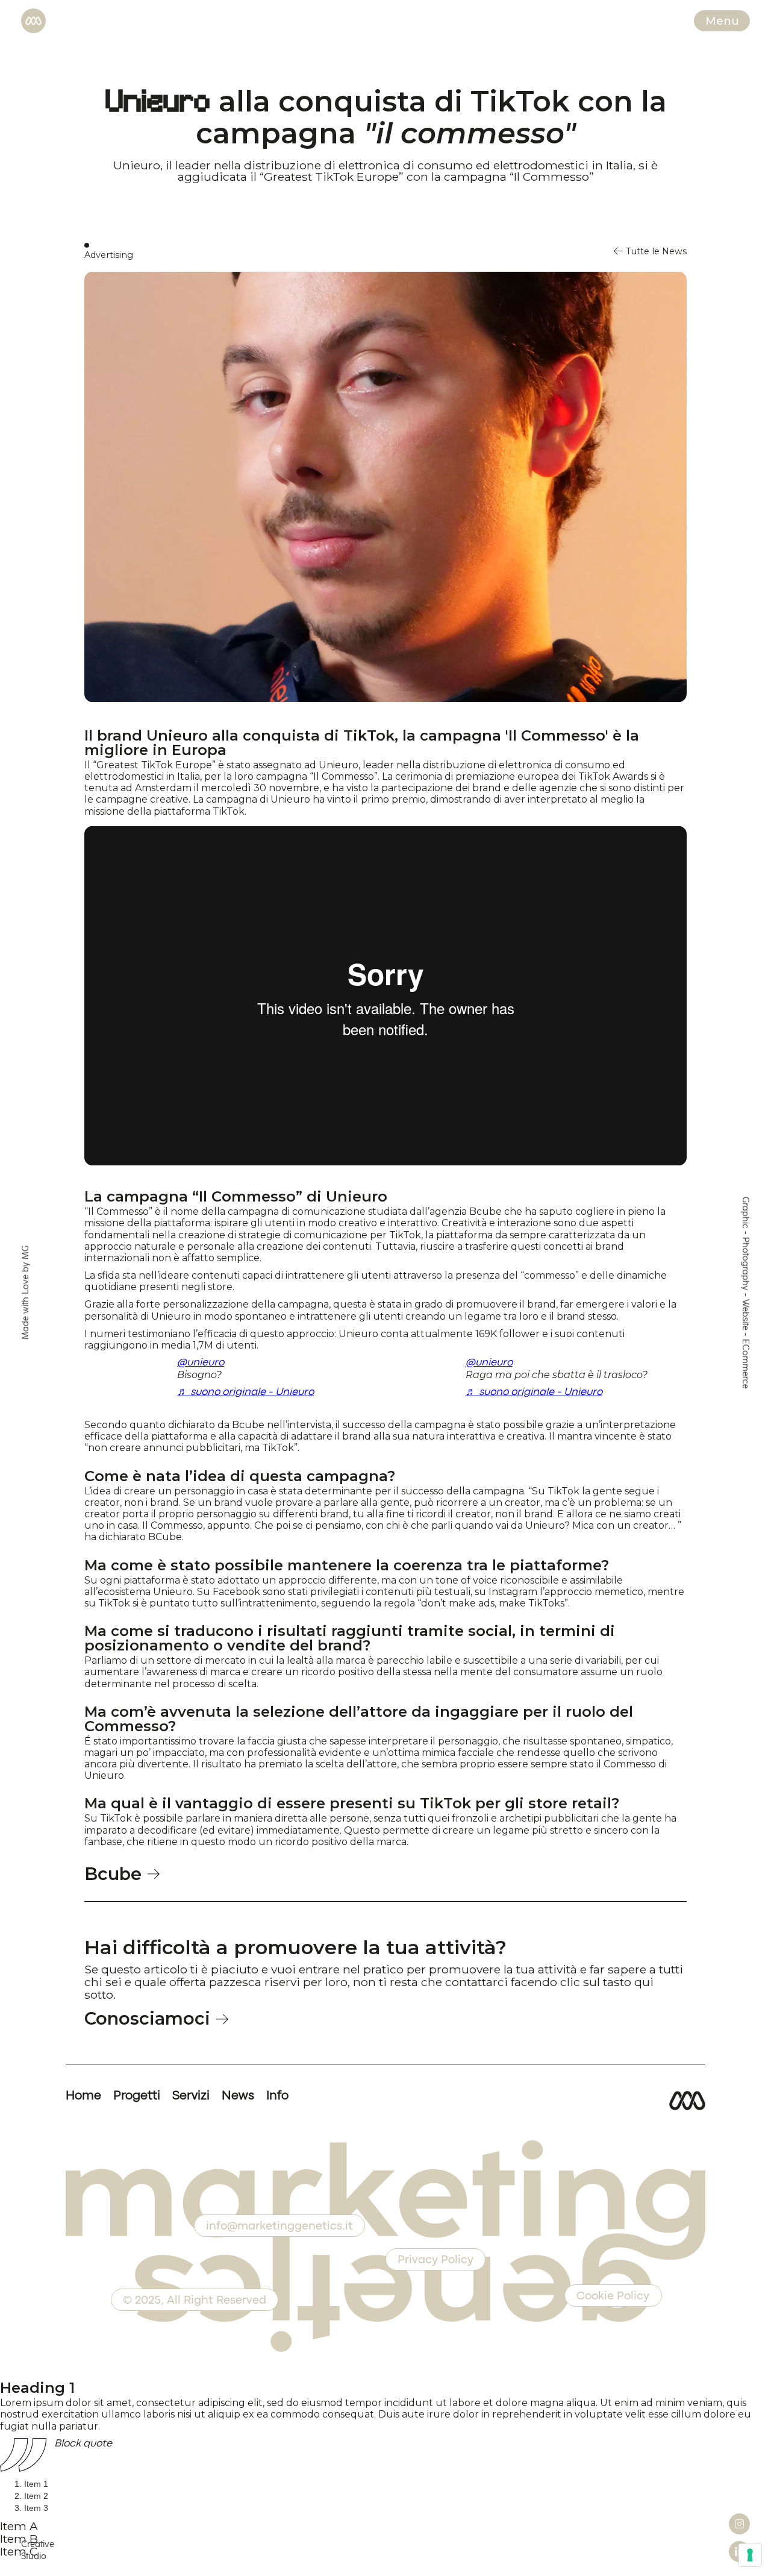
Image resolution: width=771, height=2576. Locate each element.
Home (83, 2096)
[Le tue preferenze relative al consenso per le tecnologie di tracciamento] (750, 2555)
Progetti (137, 2096)
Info (277, 2096)
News (238, 2096)
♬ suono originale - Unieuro (245, 1392)
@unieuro (201, 1363)
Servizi (191, 2096)
